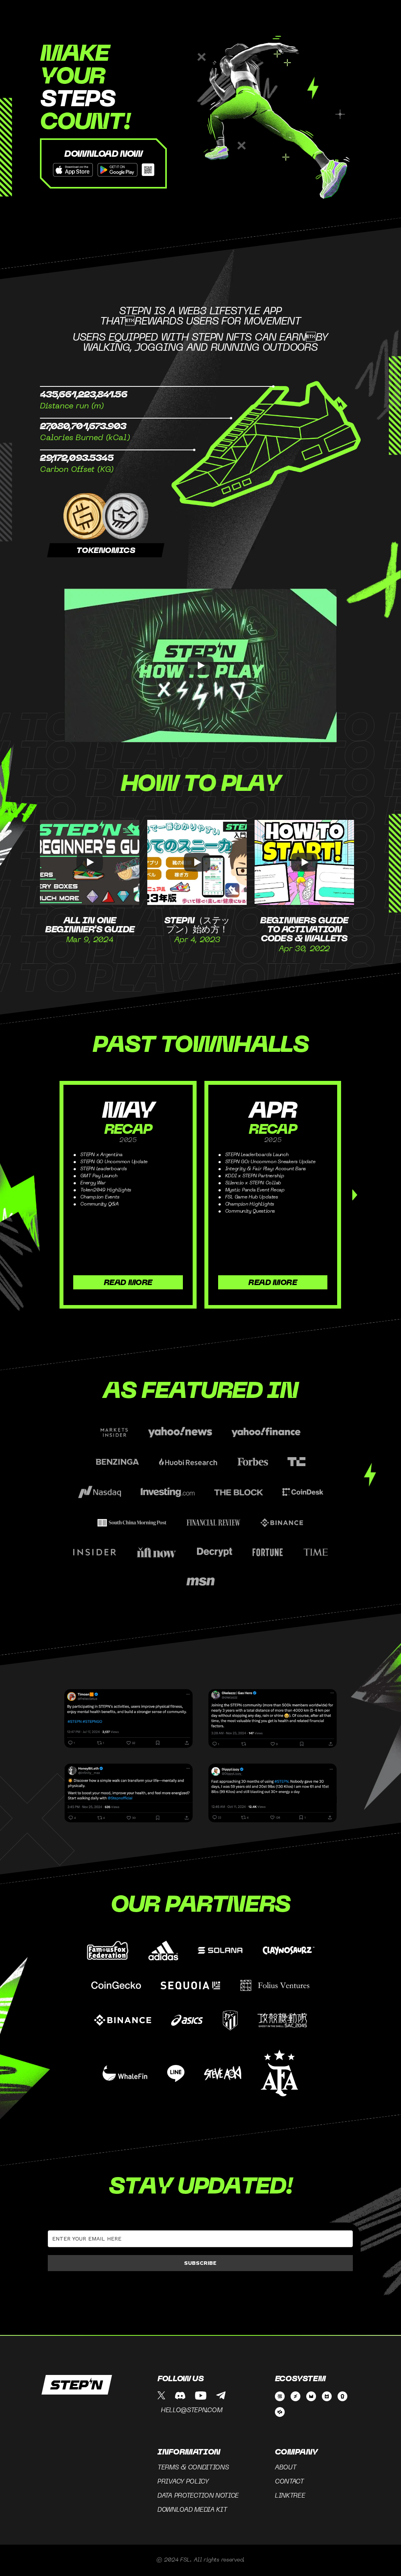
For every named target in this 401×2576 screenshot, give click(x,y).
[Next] (355, 1195)
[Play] (200, 665)
